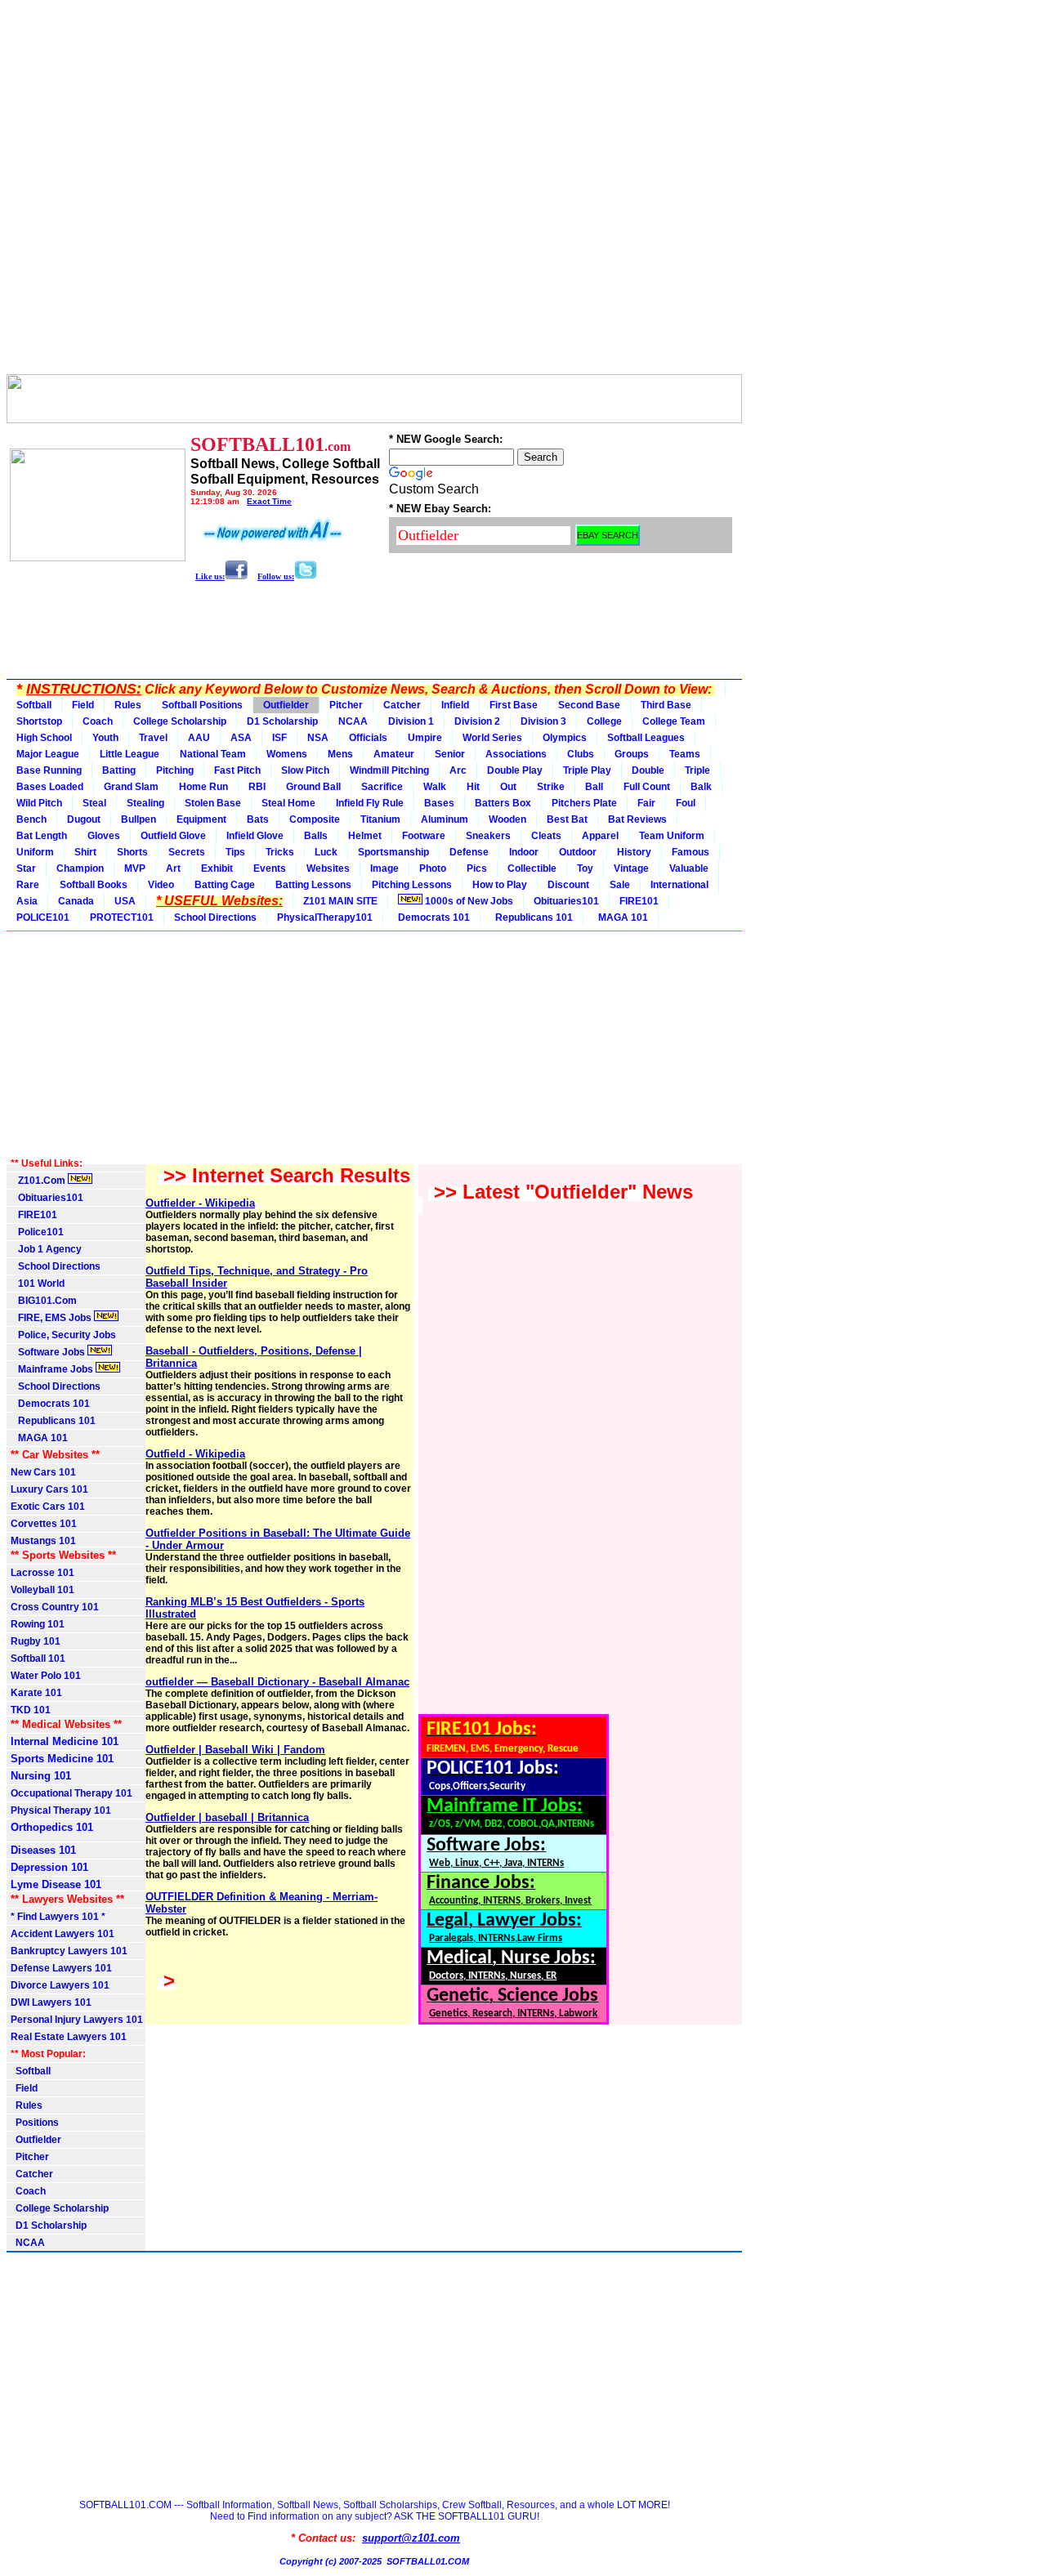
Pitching (175, 770)
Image (384, 868)
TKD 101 (31, 1710)
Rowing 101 (38, 1624)
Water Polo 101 (46, 1676)
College (604, 721)
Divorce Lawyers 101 (60, 1985)
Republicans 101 (532, 917)
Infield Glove (255, 836)
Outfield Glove (173, 836)
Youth (105, 738)
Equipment (201, 819)
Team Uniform (672, 836)
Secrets (187, 852)
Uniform (35, 852)
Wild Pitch (39, 803)
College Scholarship (180, 721)
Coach (98, 721)
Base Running (49, 770)
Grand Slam (131, 787)
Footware (424, 836)
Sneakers (488, 836)
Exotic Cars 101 (48, 1507)
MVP (135, 868)
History (634, 852)
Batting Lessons (313, 885)
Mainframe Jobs (53, 1369)
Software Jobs (49, 1352)
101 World (38, 1284)
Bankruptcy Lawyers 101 (69, 1951)
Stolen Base (213, 803)
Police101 (37, 1232)
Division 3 (543, 721)
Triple (697, 770)
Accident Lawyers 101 (63, 1934)
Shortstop (39, 721)
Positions (35, 2123)
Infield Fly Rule (370, 803)
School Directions (215, 917)
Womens (287, 754)
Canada (76, 901)
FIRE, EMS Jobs (52, 1318)
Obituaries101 (566, 901)
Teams (685, 754)
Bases (439, 803)
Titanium (380, 819)
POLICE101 (43, 917)
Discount (568, 885)
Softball (34, 705)
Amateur (394, 754)
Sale (620, 885)
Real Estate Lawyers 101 (69, 2037)
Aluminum (445, 819)
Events (270, 868)
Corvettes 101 (44, 1524)
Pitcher (346, 705)
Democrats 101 (431, 917)
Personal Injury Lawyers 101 (77, 2020)
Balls (316, 836)
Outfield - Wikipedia (195, 1454)
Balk (701, 787)
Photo (433, 868)
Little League (130, 754)
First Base (514, 705)
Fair (646, 803)
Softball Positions (202, 705)
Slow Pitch (305, 770)
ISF (279, 738)
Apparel (600, 836)
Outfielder (286, 705)
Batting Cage (225, 885)
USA (125, 901)
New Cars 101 (43, 1472)
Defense (469, 852)
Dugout (84, 819)
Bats (258, 819)
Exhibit (217, 868)
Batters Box (503, 803)
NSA (318, 738)
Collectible (532, 868)
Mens (340, 754)
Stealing (145, 803)
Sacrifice (382, 787)
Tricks (280, 852)
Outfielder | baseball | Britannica (227, 1817)
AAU (199, 738)
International (679, 885)
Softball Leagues (646, 738)
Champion (80, 868)
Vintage (631, 868)
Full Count (647, 787)
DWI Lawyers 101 (51, 2002)
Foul (686, 803)
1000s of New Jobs (468, 901)
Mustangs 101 (43, 1541)
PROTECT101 (122, 917)
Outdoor (578, 852)
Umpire (425, 738)
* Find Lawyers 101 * (58, 1917)
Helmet (365, 836)
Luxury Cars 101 (49, 1489)
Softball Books (94, 885)
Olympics (565, 738)
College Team (674, 721)
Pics (477, 868)
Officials (368, 738)
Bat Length (42, 836)
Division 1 (411, 721)
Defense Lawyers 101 (61, 1968)
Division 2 (477, 721)
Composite (315, 819)
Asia (27, 901)
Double (648, 770)
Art (173, 868)
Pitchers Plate (584, 803)
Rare (28, 885)
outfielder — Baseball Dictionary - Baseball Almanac (277, 1682)
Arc (458, 770)
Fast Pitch (237, 770)
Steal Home (288, 803)
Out (508, 787)
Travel (153, 738)
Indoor (524, 852)
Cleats (546, 836)
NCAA (353, 721)
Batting (119, 770)
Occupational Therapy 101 (72, 1793)
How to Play (500, 885)
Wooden (507, 819)
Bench (31, 819)
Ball (594, 787)
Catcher (402, 705)
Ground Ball (313, 787)
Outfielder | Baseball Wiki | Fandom (235, 1750)
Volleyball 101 (42, 1590)
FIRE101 (639, 901)
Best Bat (567, 819)
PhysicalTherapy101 (325, 917)
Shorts (132, 852)
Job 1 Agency (46, 1249)
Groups (632, 754)
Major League (48, 754)
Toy (585, 868)
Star (26, 868)
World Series (492, 738)
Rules (128, 705)
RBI (257, 787)
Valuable (689, 868)
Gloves (104, 836)
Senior (450, 754)
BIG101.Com (44, 1301)
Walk (435, 787)
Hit (473, 787)
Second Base (589, 705)
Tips (235, 852)
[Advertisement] (374, 190)
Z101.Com (39, 1181)
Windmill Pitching (389, 770)
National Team (213, 754)
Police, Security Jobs (65, 1335)
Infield (455, 705)
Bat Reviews (637, 819)
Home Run (203, 787)
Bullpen (139, 819)
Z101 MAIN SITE (340, 901)
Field (83, 705)
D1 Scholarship (282, 721)
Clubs (581, 754)
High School (44, 738)
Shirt (85, 852)
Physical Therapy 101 (61, 1810)
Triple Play (587, 770)
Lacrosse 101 (42, 1573)
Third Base (666, 705)
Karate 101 (36, 1693)
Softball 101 (38, 1659)
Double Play (515, 770)
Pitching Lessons (412, 885)
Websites (328, 868)
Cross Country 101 (55, 1607)
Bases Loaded (50, 787)
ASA (241, 738)
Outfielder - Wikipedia (200, 1203)
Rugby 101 (36, 1641)
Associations (516, 754)
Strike (551, 787)
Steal (94, 803)
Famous (691, 852)
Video (161, 885)
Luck (326, 852)
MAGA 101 (621, 917)
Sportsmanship (393, 852)
